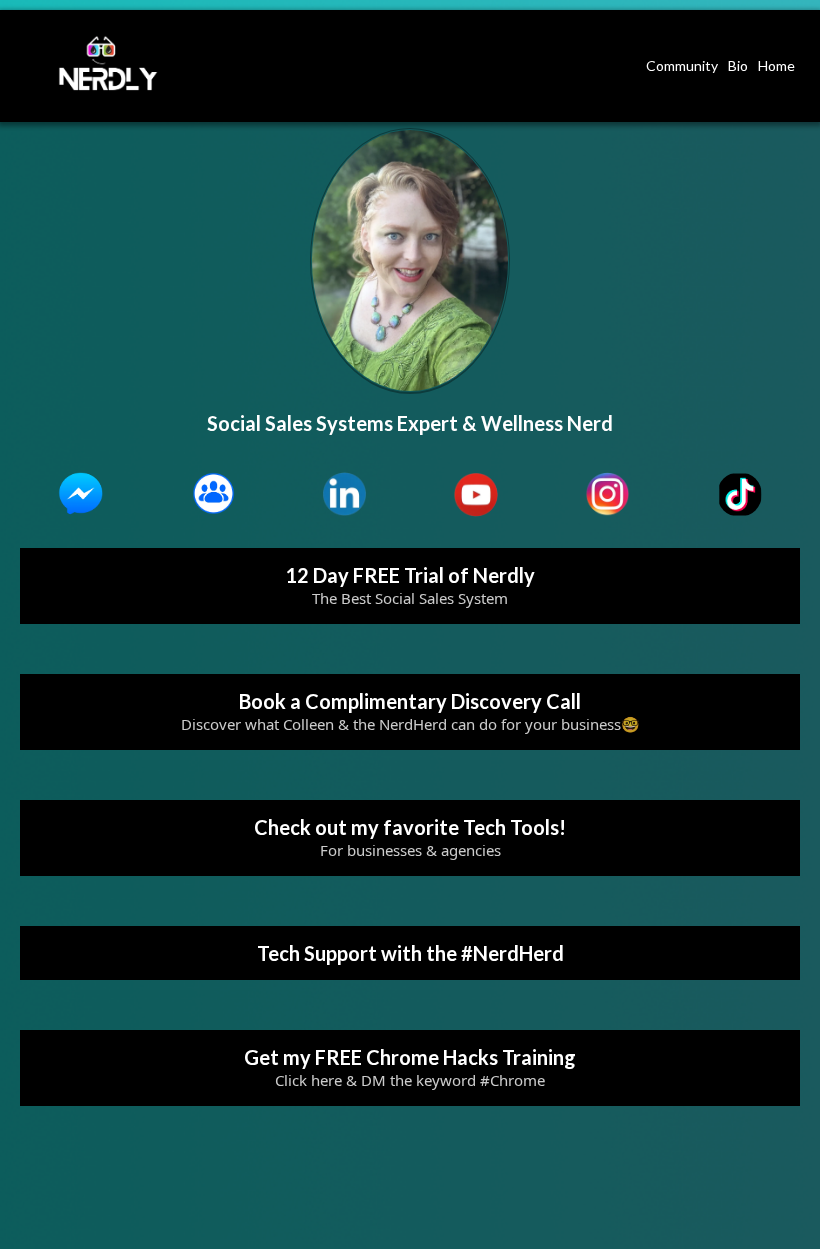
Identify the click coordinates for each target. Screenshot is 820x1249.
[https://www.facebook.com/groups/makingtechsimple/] (213, 494)
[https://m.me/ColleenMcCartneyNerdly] (81, 494)
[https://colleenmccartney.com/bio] (108, 63)
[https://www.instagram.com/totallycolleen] (608, 494)
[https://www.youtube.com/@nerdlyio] (476, 494)
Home (776, 65)
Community (682, 65)
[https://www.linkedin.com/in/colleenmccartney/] (344, 494)
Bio (738, 65)
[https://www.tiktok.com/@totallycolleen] (739, 494)
